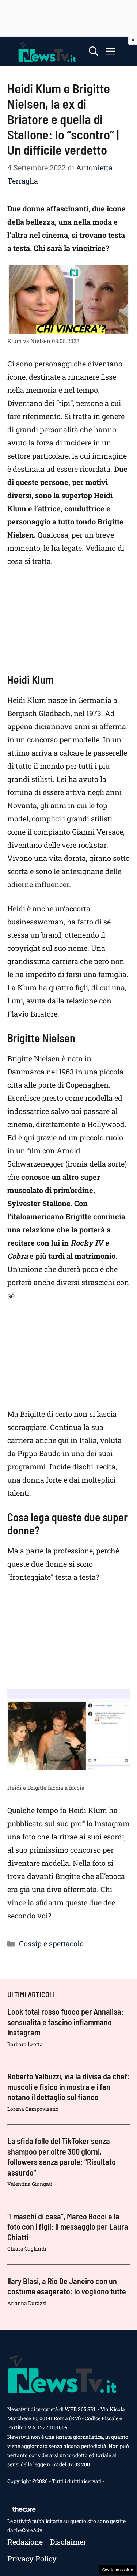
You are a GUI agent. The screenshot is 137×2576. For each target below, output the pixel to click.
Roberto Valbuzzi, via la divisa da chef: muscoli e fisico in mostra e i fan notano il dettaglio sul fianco (68, 2087)
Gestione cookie (118, 2570)
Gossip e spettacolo (51, 1943)
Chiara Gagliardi (27, 2249)
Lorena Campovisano (33, 2109)
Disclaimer (68, 2542)
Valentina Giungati (30, 2184)
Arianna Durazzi (27, 2303)
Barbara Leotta (25, 2044)
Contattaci (20, 2490)
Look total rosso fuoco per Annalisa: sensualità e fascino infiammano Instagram (66, 2022)
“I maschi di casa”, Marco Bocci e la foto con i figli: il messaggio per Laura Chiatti (68, 2227)
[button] (94, 51)
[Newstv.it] (47, 51)
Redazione (25, 2542)
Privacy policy (32, 2558)
